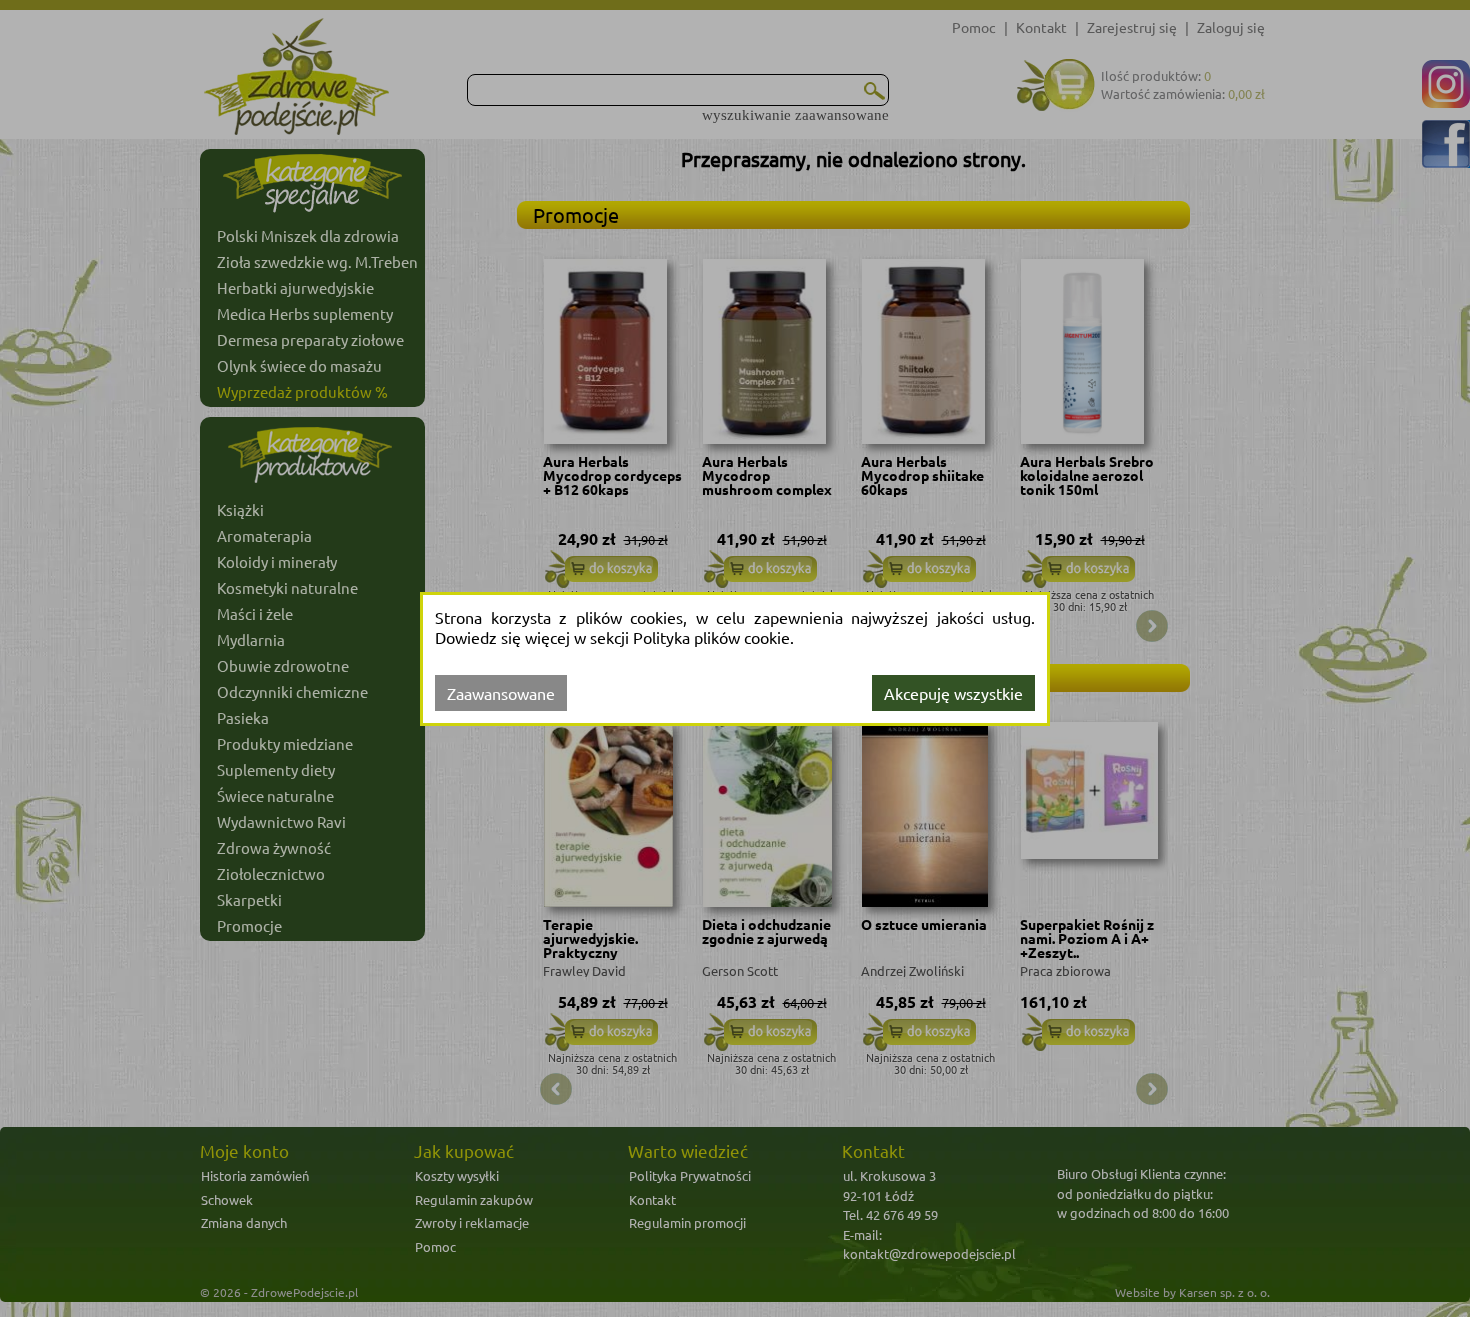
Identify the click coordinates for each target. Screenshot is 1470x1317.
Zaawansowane (501, 693)
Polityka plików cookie (711, 637)
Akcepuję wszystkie (953, 693)
